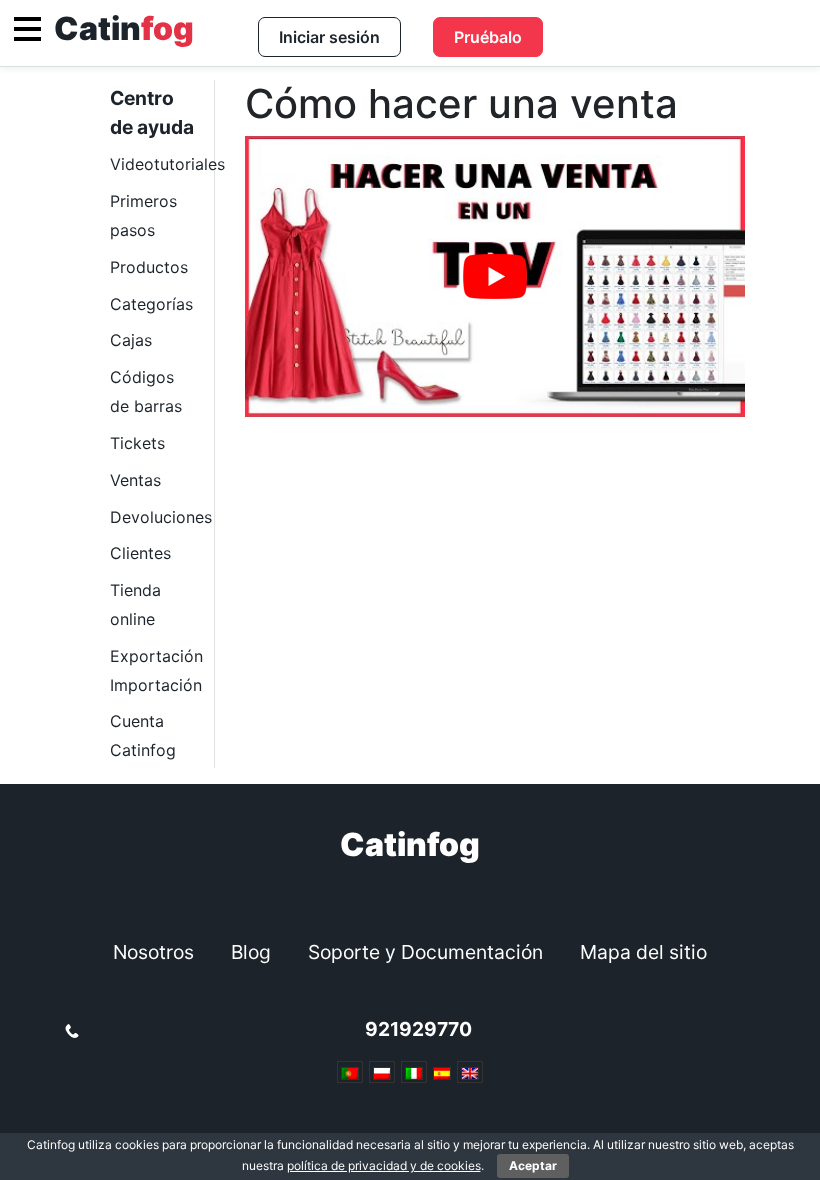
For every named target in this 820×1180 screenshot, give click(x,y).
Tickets (137, 443)
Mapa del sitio (643, 952)
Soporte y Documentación (425, 952)
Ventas (135, 480)
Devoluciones (161, 517)
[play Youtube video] (495, 276)
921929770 (418, 1029)
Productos (149, 267)
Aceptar (533, 1165)
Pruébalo (488, 37)
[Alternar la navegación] (27, 29)
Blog (251, 952)
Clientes (140, 553)
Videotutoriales (167, 164)
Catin (124, 28)
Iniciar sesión (329, 37)
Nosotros (153, 952)
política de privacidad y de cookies (384, 1165)
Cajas (131, 340)
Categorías (151, 304)
